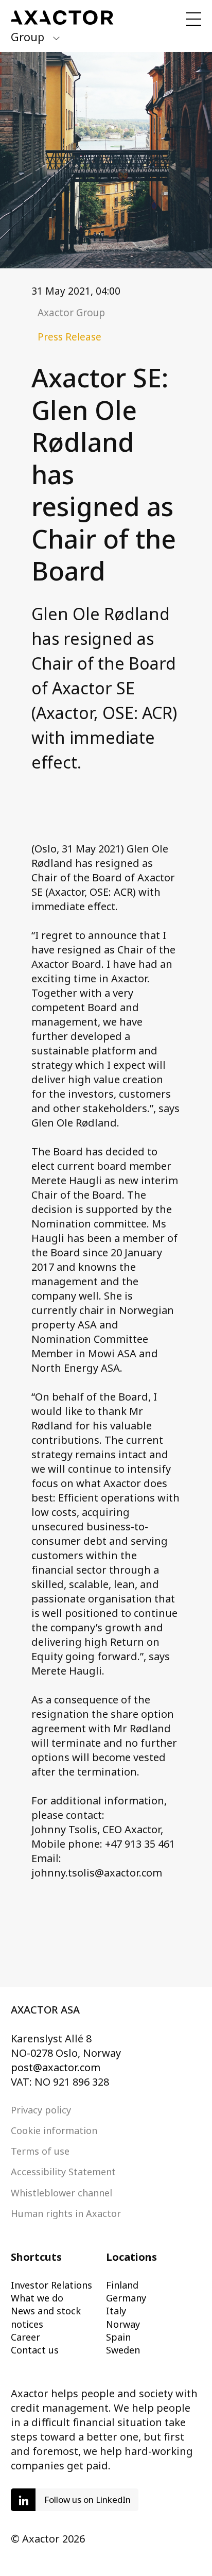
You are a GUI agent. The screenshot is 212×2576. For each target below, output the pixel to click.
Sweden (123, 2350)
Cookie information (54, 2130)
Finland (122, 2285)
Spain (118, 2337)
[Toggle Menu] (193, 19)
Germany (126, 2298)
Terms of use (40, 2151)
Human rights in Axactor (66, 2213)
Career (25, 2337)
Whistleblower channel (61, 2193)
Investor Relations (51, 2285)
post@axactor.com (56, 2067)
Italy (116, 2311)
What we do (37, 2298)
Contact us (35, 2350)
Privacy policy (41, 2110)
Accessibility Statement (63, 2172)
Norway (123, 2324)
